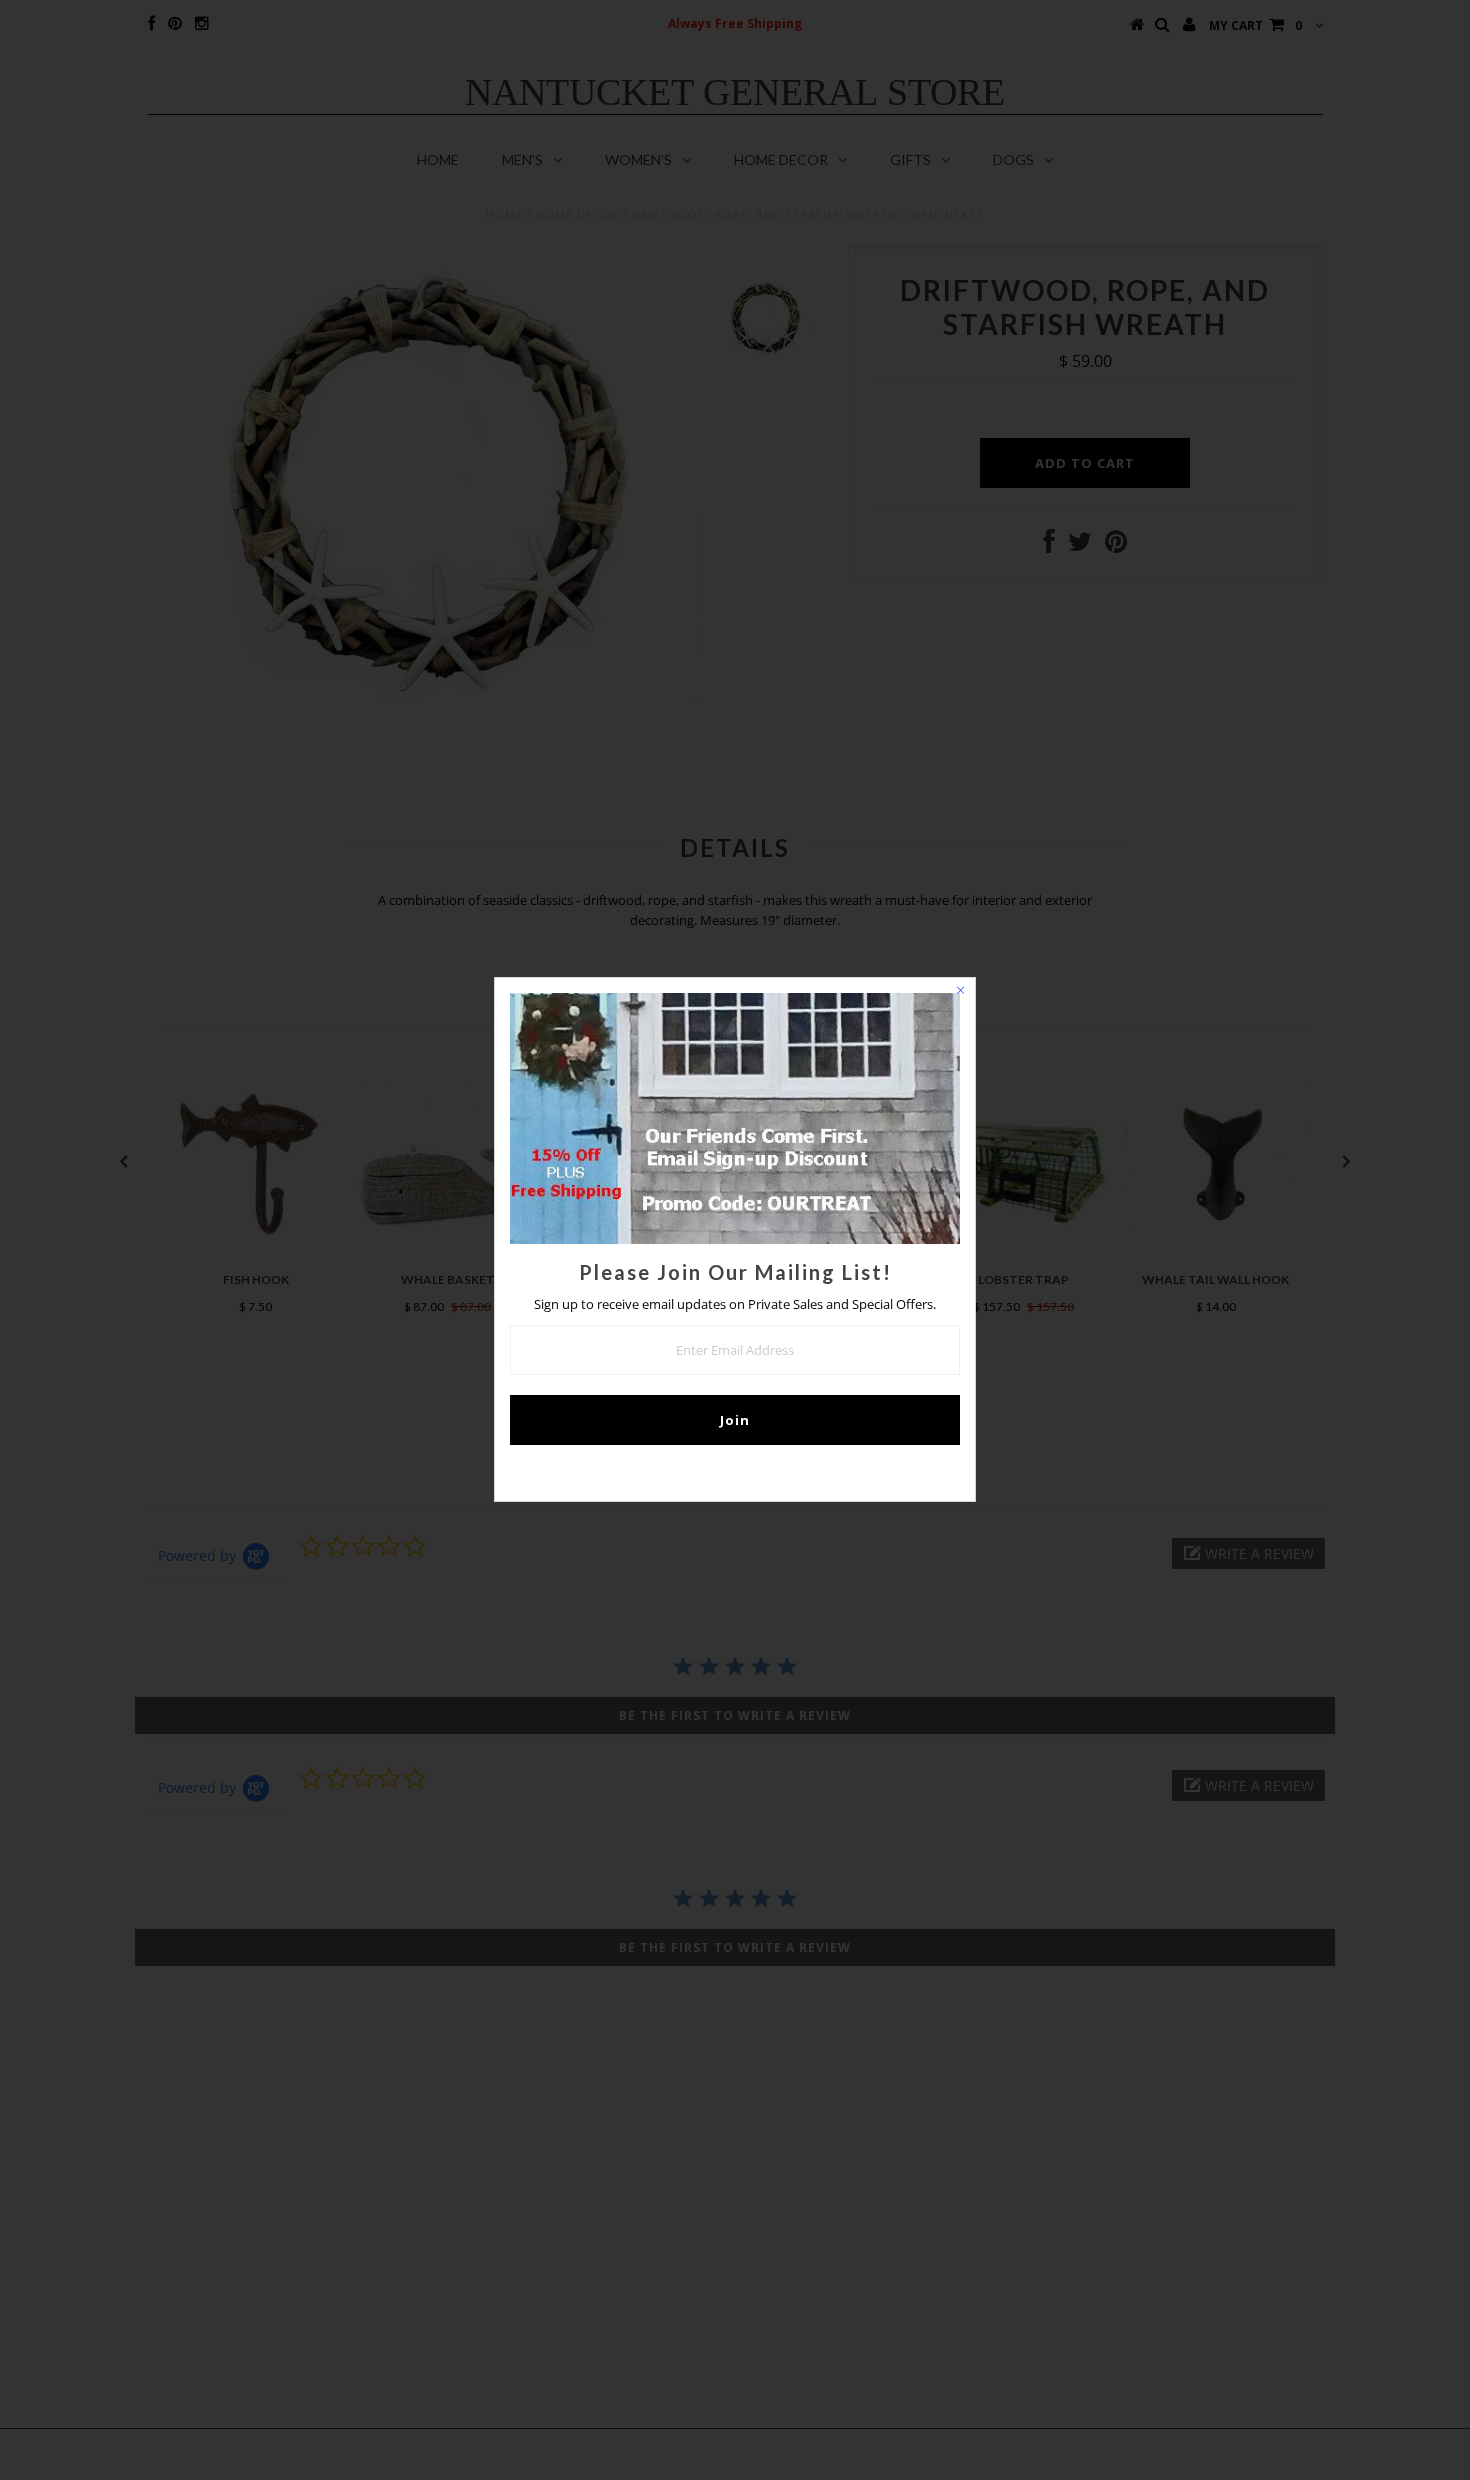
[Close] (960, 993)
